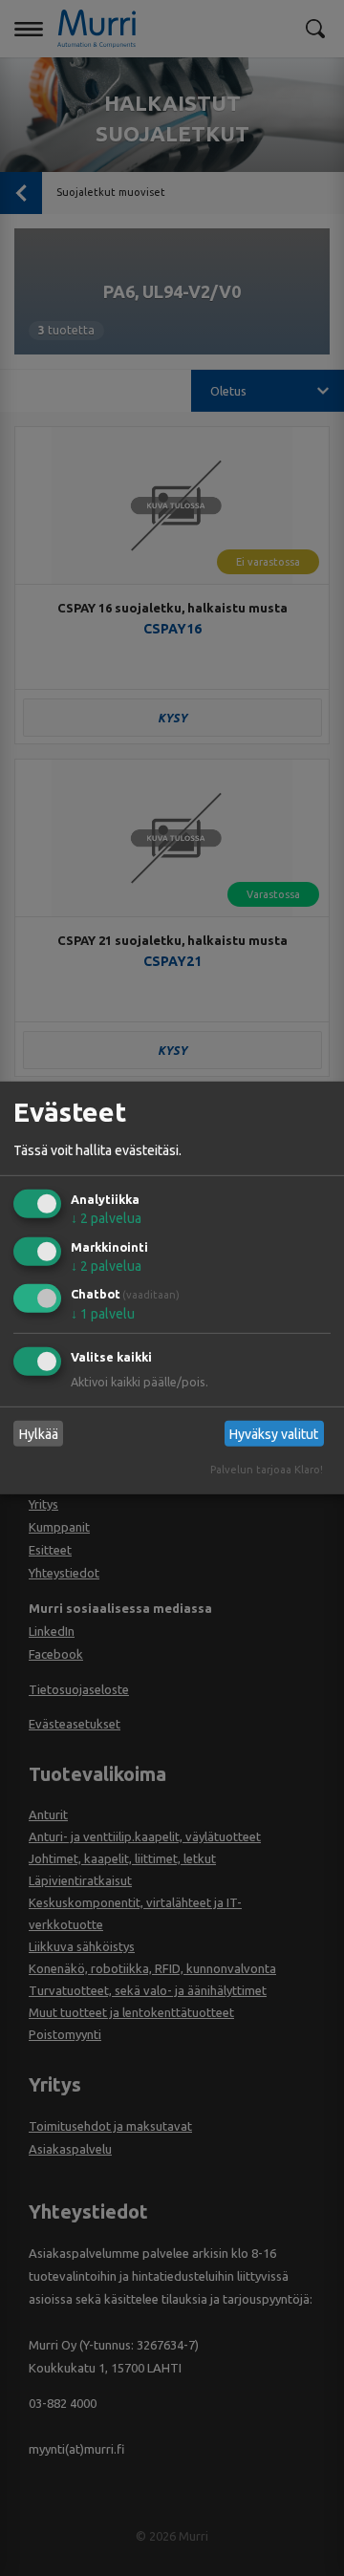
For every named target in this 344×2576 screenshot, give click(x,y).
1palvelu (103, 1314)
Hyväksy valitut (274, 1434)
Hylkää (39, 1434)
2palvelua (106, 1218)
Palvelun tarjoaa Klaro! (267, 1470)
